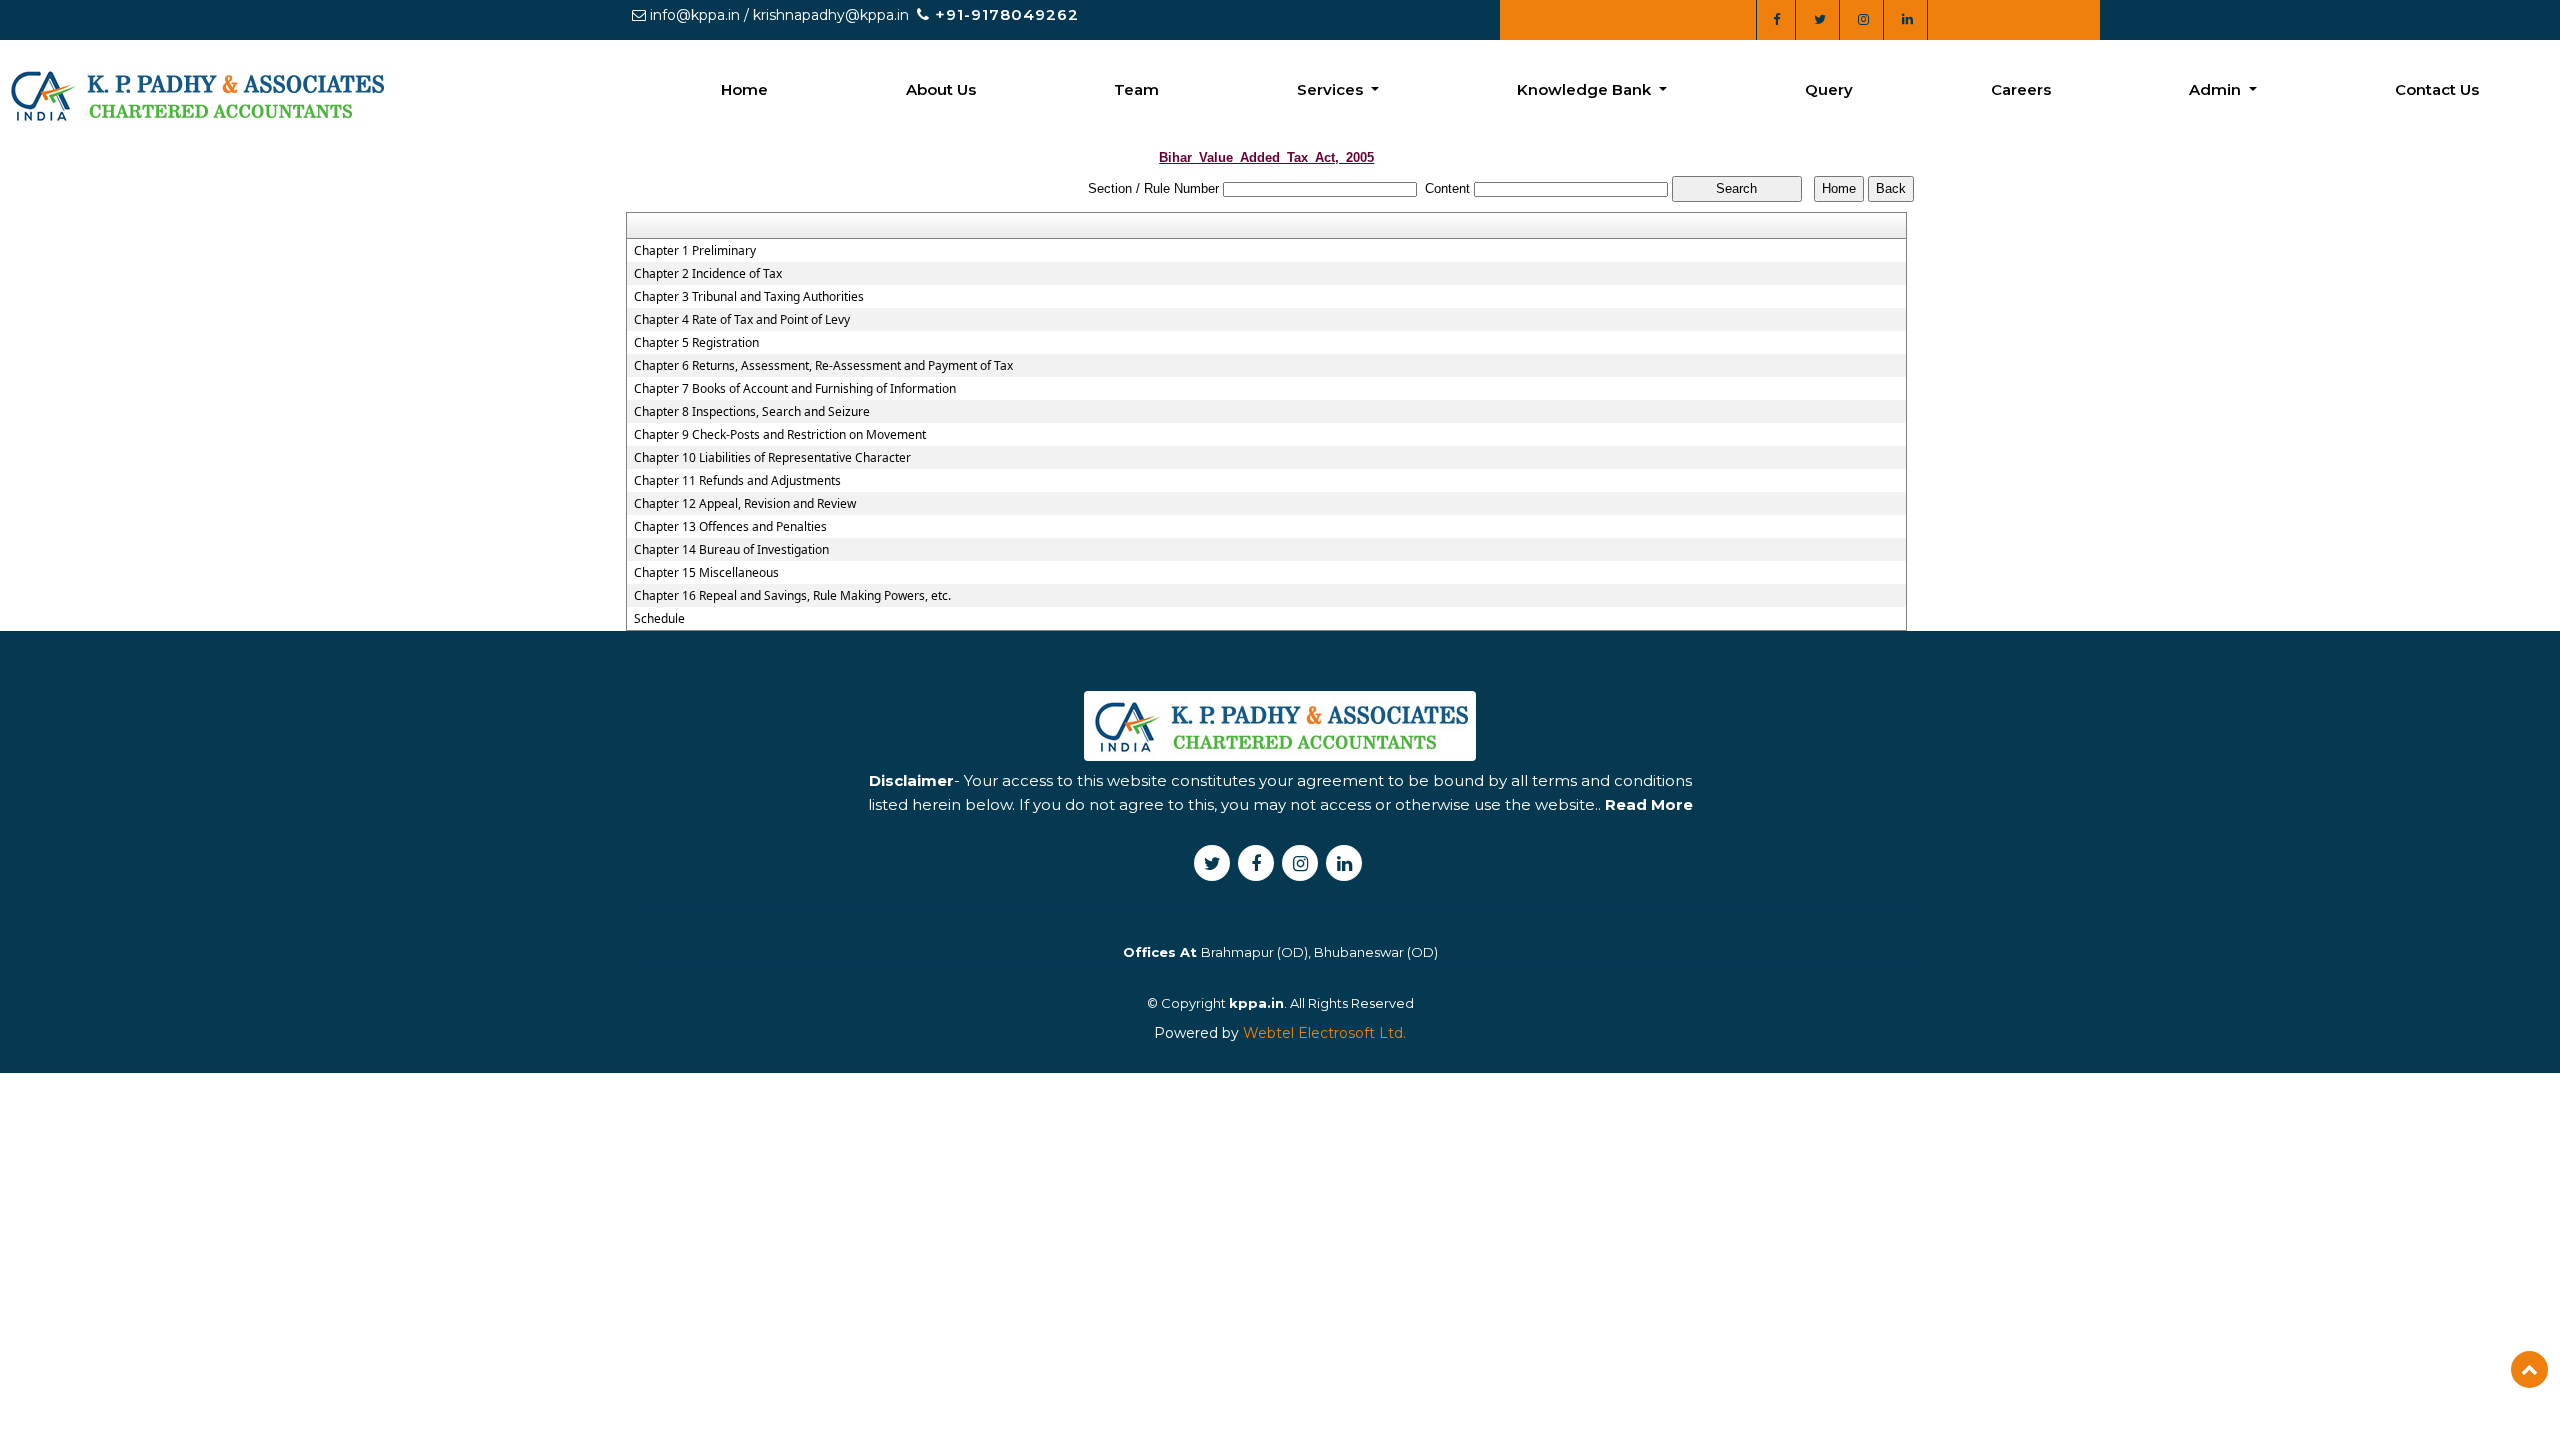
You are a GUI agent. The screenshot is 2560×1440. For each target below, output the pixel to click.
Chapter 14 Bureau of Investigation (731, 550)
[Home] (196, 93)
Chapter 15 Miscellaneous (706, 573)
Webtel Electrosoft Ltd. (1324, 1033)
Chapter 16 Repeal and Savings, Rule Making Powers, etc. (792, 596)
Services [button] (1332, 89)
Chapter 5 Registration (696, 343)
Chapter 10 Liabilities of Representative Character (772, 458)
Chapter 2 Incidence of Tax (708, 274)
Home (744, 89)
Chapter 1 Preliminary (695, 251)
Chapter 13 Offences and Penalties (730, 527)
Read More (1649, 804)
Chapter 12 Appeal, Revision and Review (745, 504)
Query (1829, 89)
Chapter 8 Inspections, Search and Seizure (752, 412)
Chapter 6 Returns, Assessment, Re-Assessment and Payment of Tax (823, 366)
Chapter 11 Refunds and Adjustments (737, 481)
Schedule (659, 619)
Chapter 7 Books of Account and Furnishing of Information (795, 389)
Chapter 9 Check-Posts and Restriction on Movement (780, 435)
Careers (2021, 89)
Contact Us (2437, 89)
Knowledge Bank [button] (1586, 89)
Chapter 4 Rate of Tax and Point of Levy (742, 320)
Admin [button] (2217, 89)
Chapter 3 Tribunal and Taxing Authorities (749, 297)
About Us (941, 89)
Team (1136, 89)
